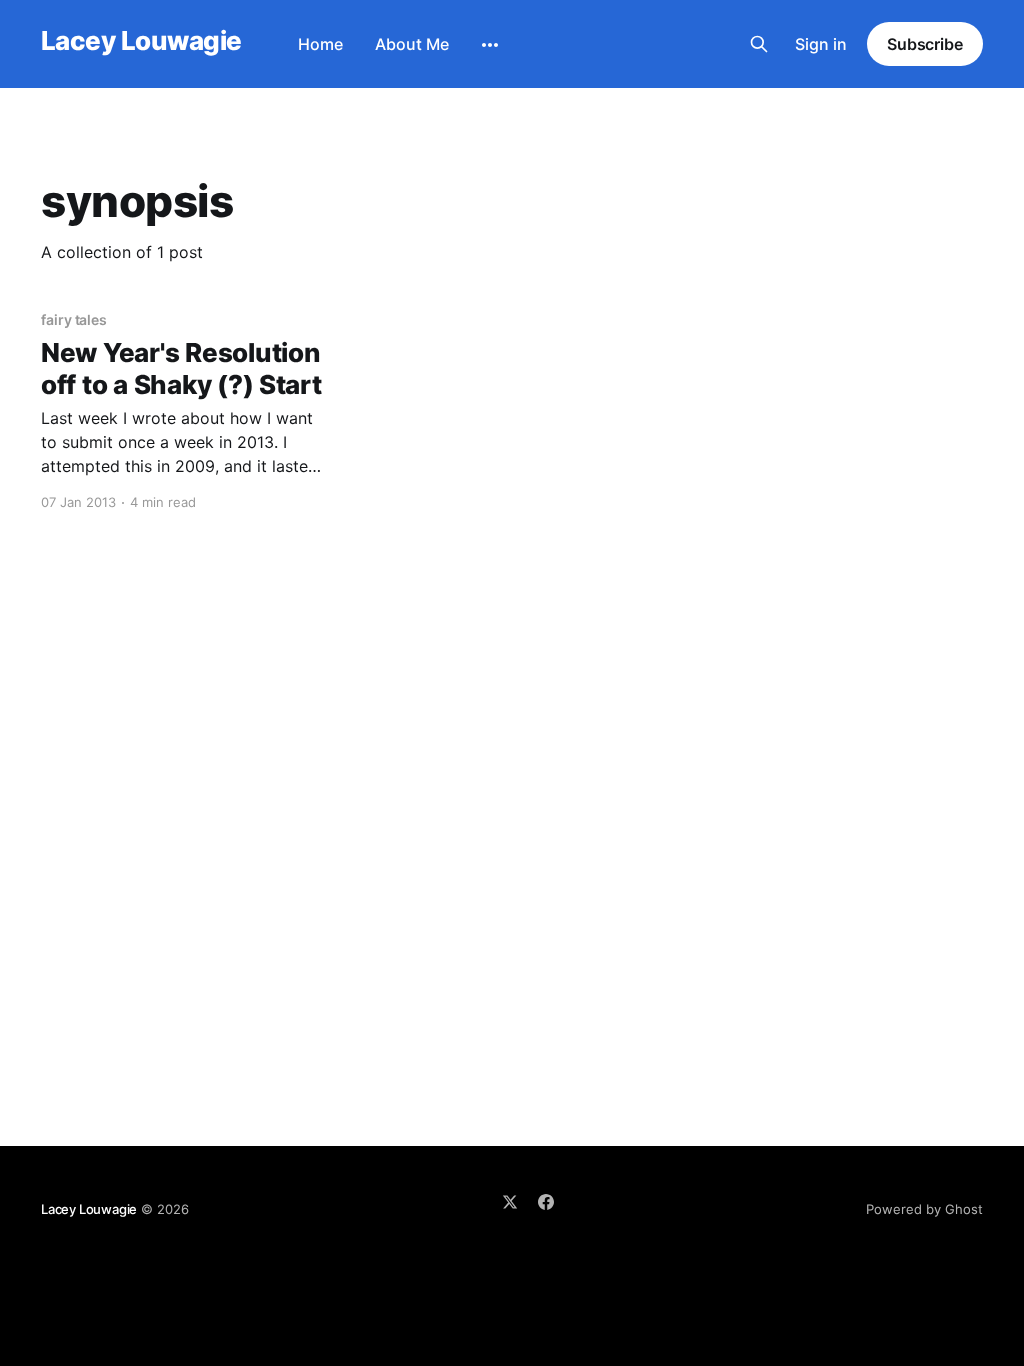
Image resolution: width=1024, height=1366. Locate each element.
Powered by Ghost (924, 1209)
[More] (490, 45)
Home (320, 44)
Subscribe (925, 44)
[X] (510, 1202)
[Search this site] (759, 44)
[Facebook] (546, 1202)
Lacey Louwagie (141, 41)
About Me (412, 44)
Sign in (821, 44)
